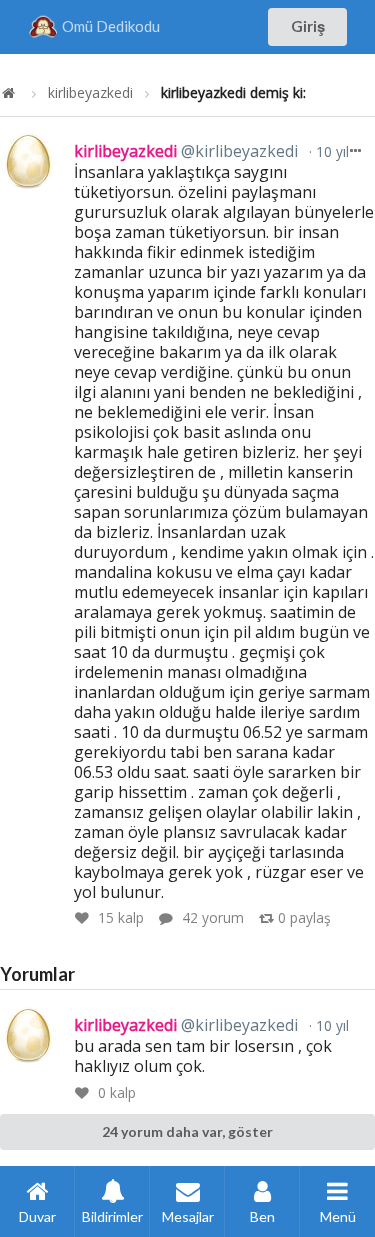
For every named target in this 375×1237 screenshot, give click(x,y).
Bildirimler (112, 1216)
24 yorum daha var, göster (187, 1131)
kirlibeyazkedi (90, 93)
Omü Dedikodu (111, 26)
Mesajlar (188, 1216)
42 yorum (213, 917)
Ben (262, 1216)
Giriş (308, 26)
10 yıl (330, 151)
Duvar (37, 1216)
